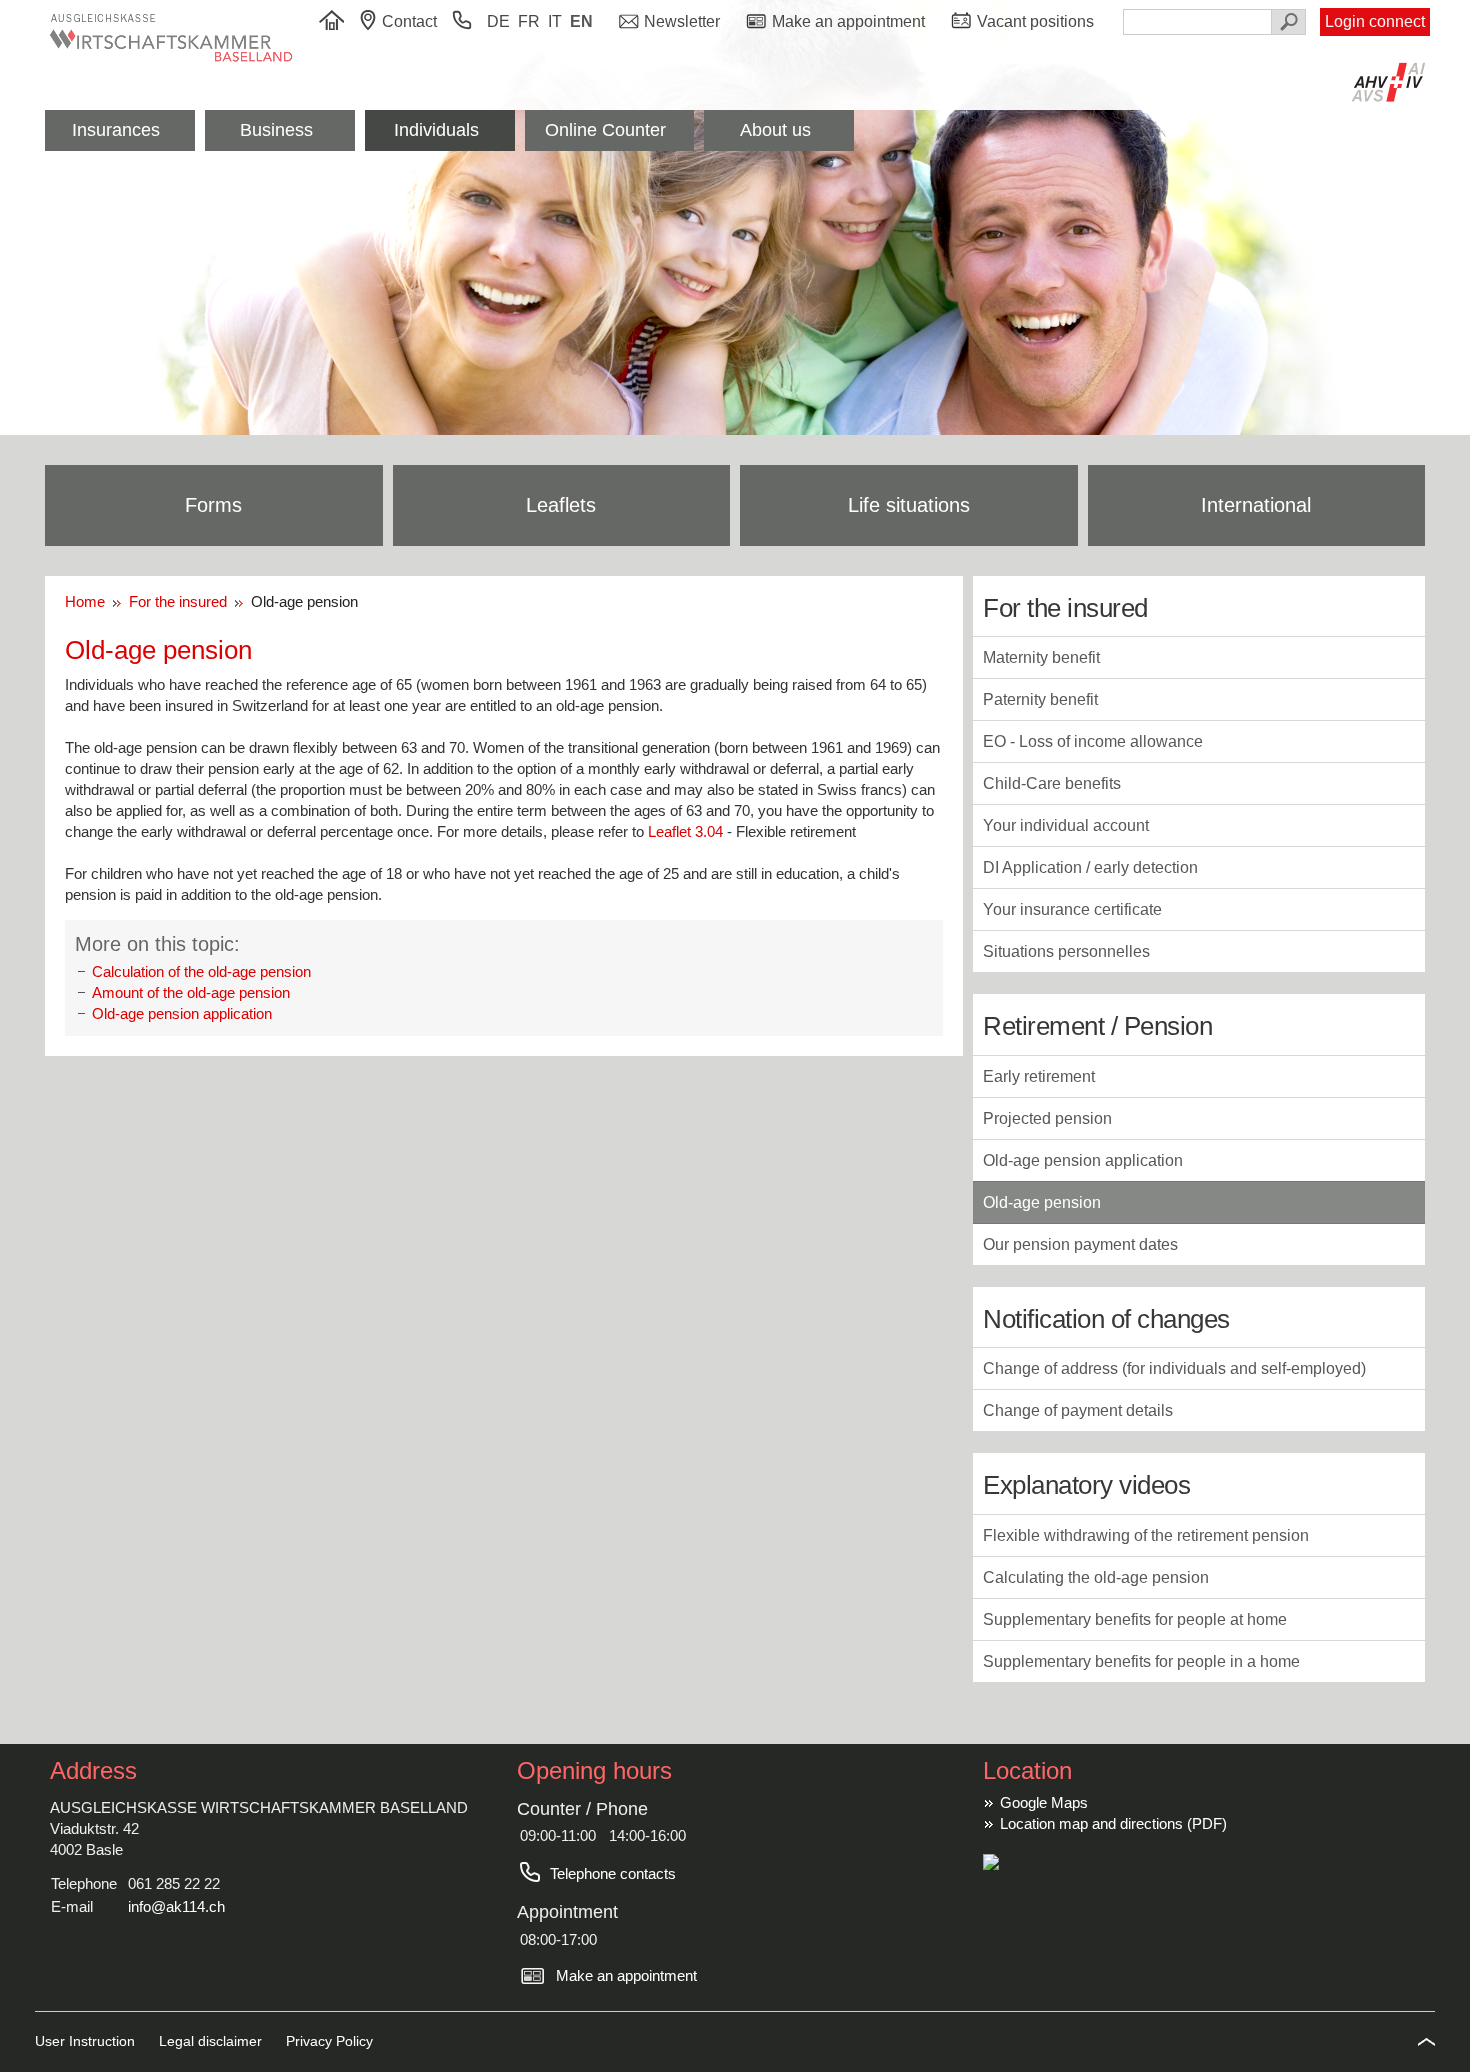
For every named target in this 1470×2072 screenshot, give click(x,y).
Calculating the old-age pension (1096, 1577)
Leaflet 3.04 (685, 831)
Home (89, 601)
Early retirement (1039, 1076)
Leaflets (561, 505)
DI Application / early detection (1090, 867)
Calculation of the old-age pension (201, 971)
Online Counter (605, 130)
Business (276, 130)
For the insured (180, 601)
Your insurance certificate (1072, 909)
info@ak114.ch (176, 1906)
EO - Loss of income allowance (1093, 741)
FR (529, 21)
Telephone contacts (613, 1873)
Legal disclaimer (212, 2041)
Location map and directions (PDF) (1113, 1823)
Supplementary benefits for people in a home (1141, 1661)
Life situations (909, 505)
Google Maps (1044, 1802)
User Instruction (87, 2041)
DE (498, 21)
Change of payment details (1078, 1410)
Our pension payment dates (1080, 1244)
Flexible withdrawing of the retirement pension (1146, 1535)
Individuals (436, 130)
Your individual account (1066, 825)
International (1256, 505)
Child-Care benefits (1052, 783)
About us (775, 130)
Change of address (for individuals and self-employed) (1174, 1368)
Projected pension (1047, 1118)
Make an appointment (626, 1975)
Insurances (116, 130)
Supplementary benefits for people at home (1135, 1619)
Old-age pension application (182, 1013)
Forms (213, 505)
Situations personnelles (1066, 951)
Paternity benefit (1040, 699)
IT (555, 21)
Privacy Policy (329, 2041)
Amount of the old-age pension (191, 992)
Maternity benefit (1041, 657)
